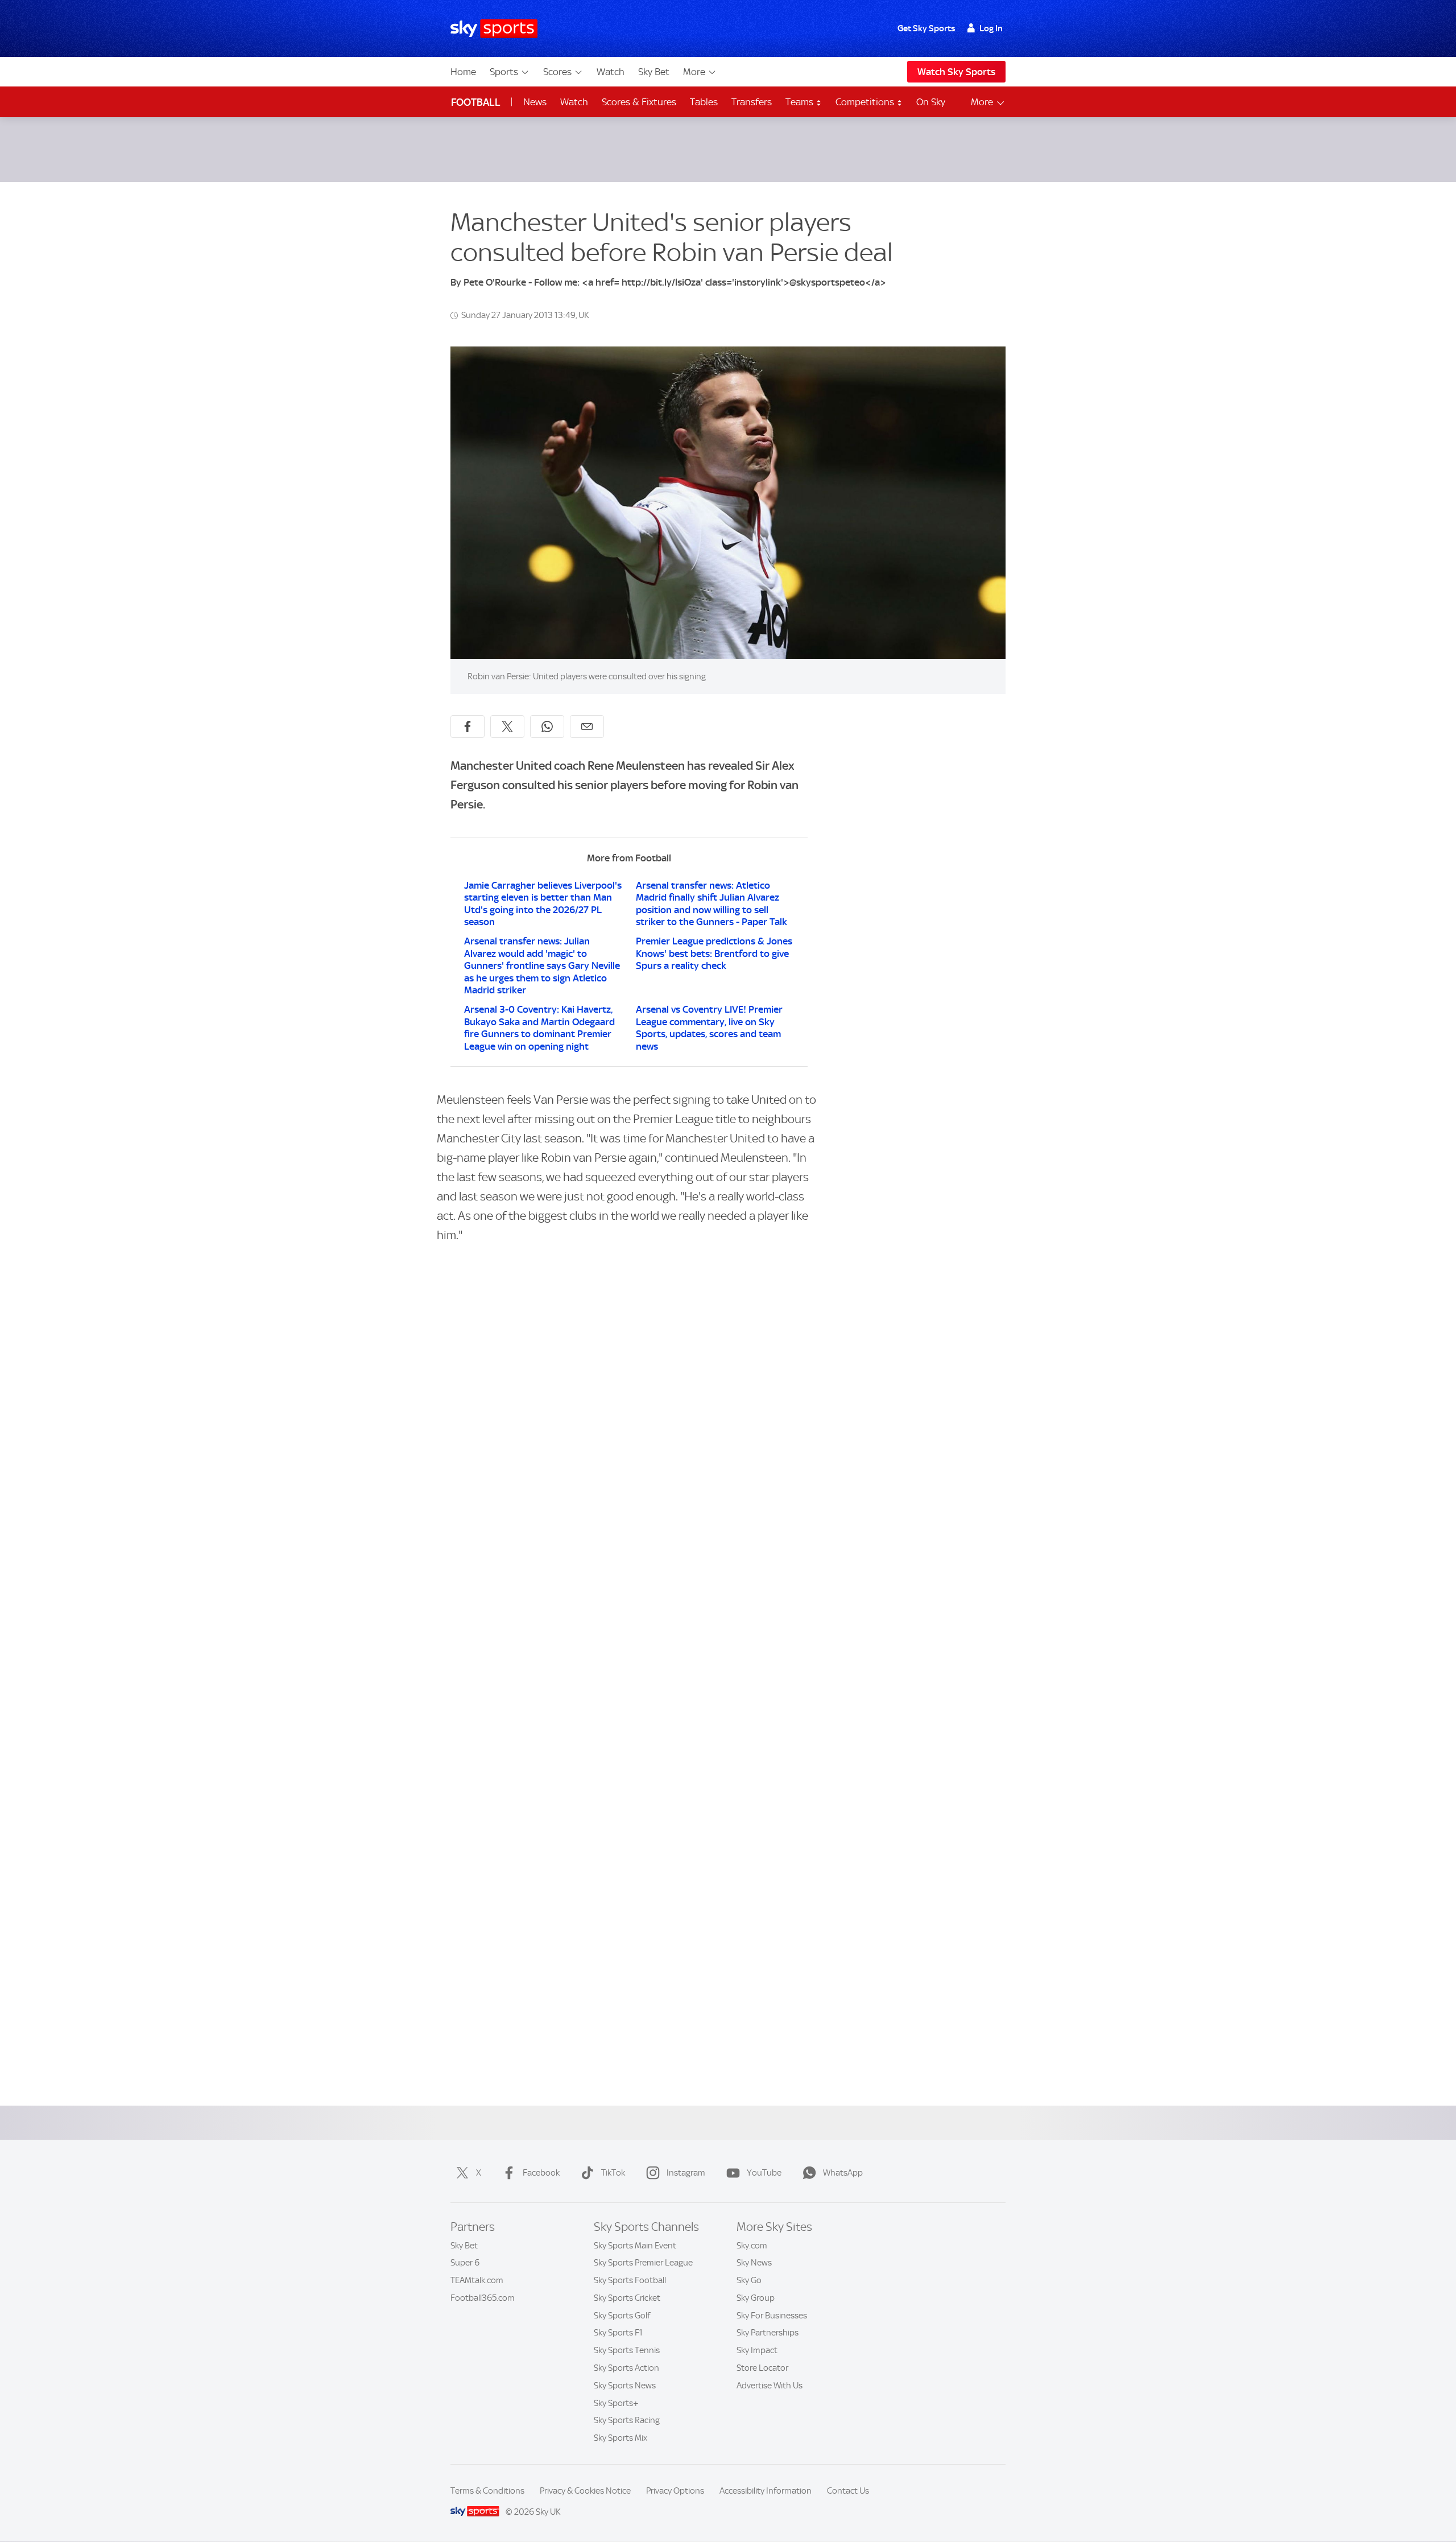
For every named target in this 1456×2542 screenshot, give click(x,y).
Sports (504, 72)
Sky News (754, 2263)
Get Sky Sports (926, 28)
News (535, 102)
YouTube (764, 2173)
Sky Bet (654, 72)
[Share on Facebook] (468, 727)
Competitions (866, 102)
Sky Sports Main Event (635, 2246)
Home (463, 72)
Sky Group (756, 2298)
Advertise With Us (770, 2386)
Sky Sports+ (616, 2403)
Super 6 (465, 2263)
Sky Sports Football (630, 2280)
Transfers (752, 102)
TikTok (613, 2173)
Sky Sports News (625, 2386)
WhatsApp (843, 2173)
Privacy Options (675, 2491)
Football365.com (483, 2298)
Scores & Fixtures (639, 102)
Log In (991, 28)
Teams (801, 102)
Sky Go (749, 2280)
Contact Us (848, 2491)
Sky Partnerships (768, 2333)
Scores (557, 72)
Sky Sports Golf (622, 2316)
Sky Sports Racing (627, 2420)
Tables (704, 102)
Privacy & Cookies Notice (585, 2491)
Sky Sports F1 (618, 2333)
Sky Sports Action (626, 2368)
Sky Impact (757, 2350)
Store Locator (762, 2368)
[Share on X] (507, 727)
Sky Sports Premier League (643, 2263)
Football (476, 102)
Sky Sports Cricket (627, 2298)
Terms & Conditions (487, 2491)
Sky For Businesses (772, 2316)
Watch (611, 72)
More (694, 72)
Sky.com (752, 2246)
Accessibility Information (766, 2491)
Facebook (541, 2173)
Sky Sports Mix (621, 2438)
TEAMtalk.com (477, 2280)
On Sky (931, 102)
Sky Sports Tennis (627, 2350)
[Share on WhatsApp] (547, 727)
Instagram (686, 2173)
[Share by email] (587, 727)
